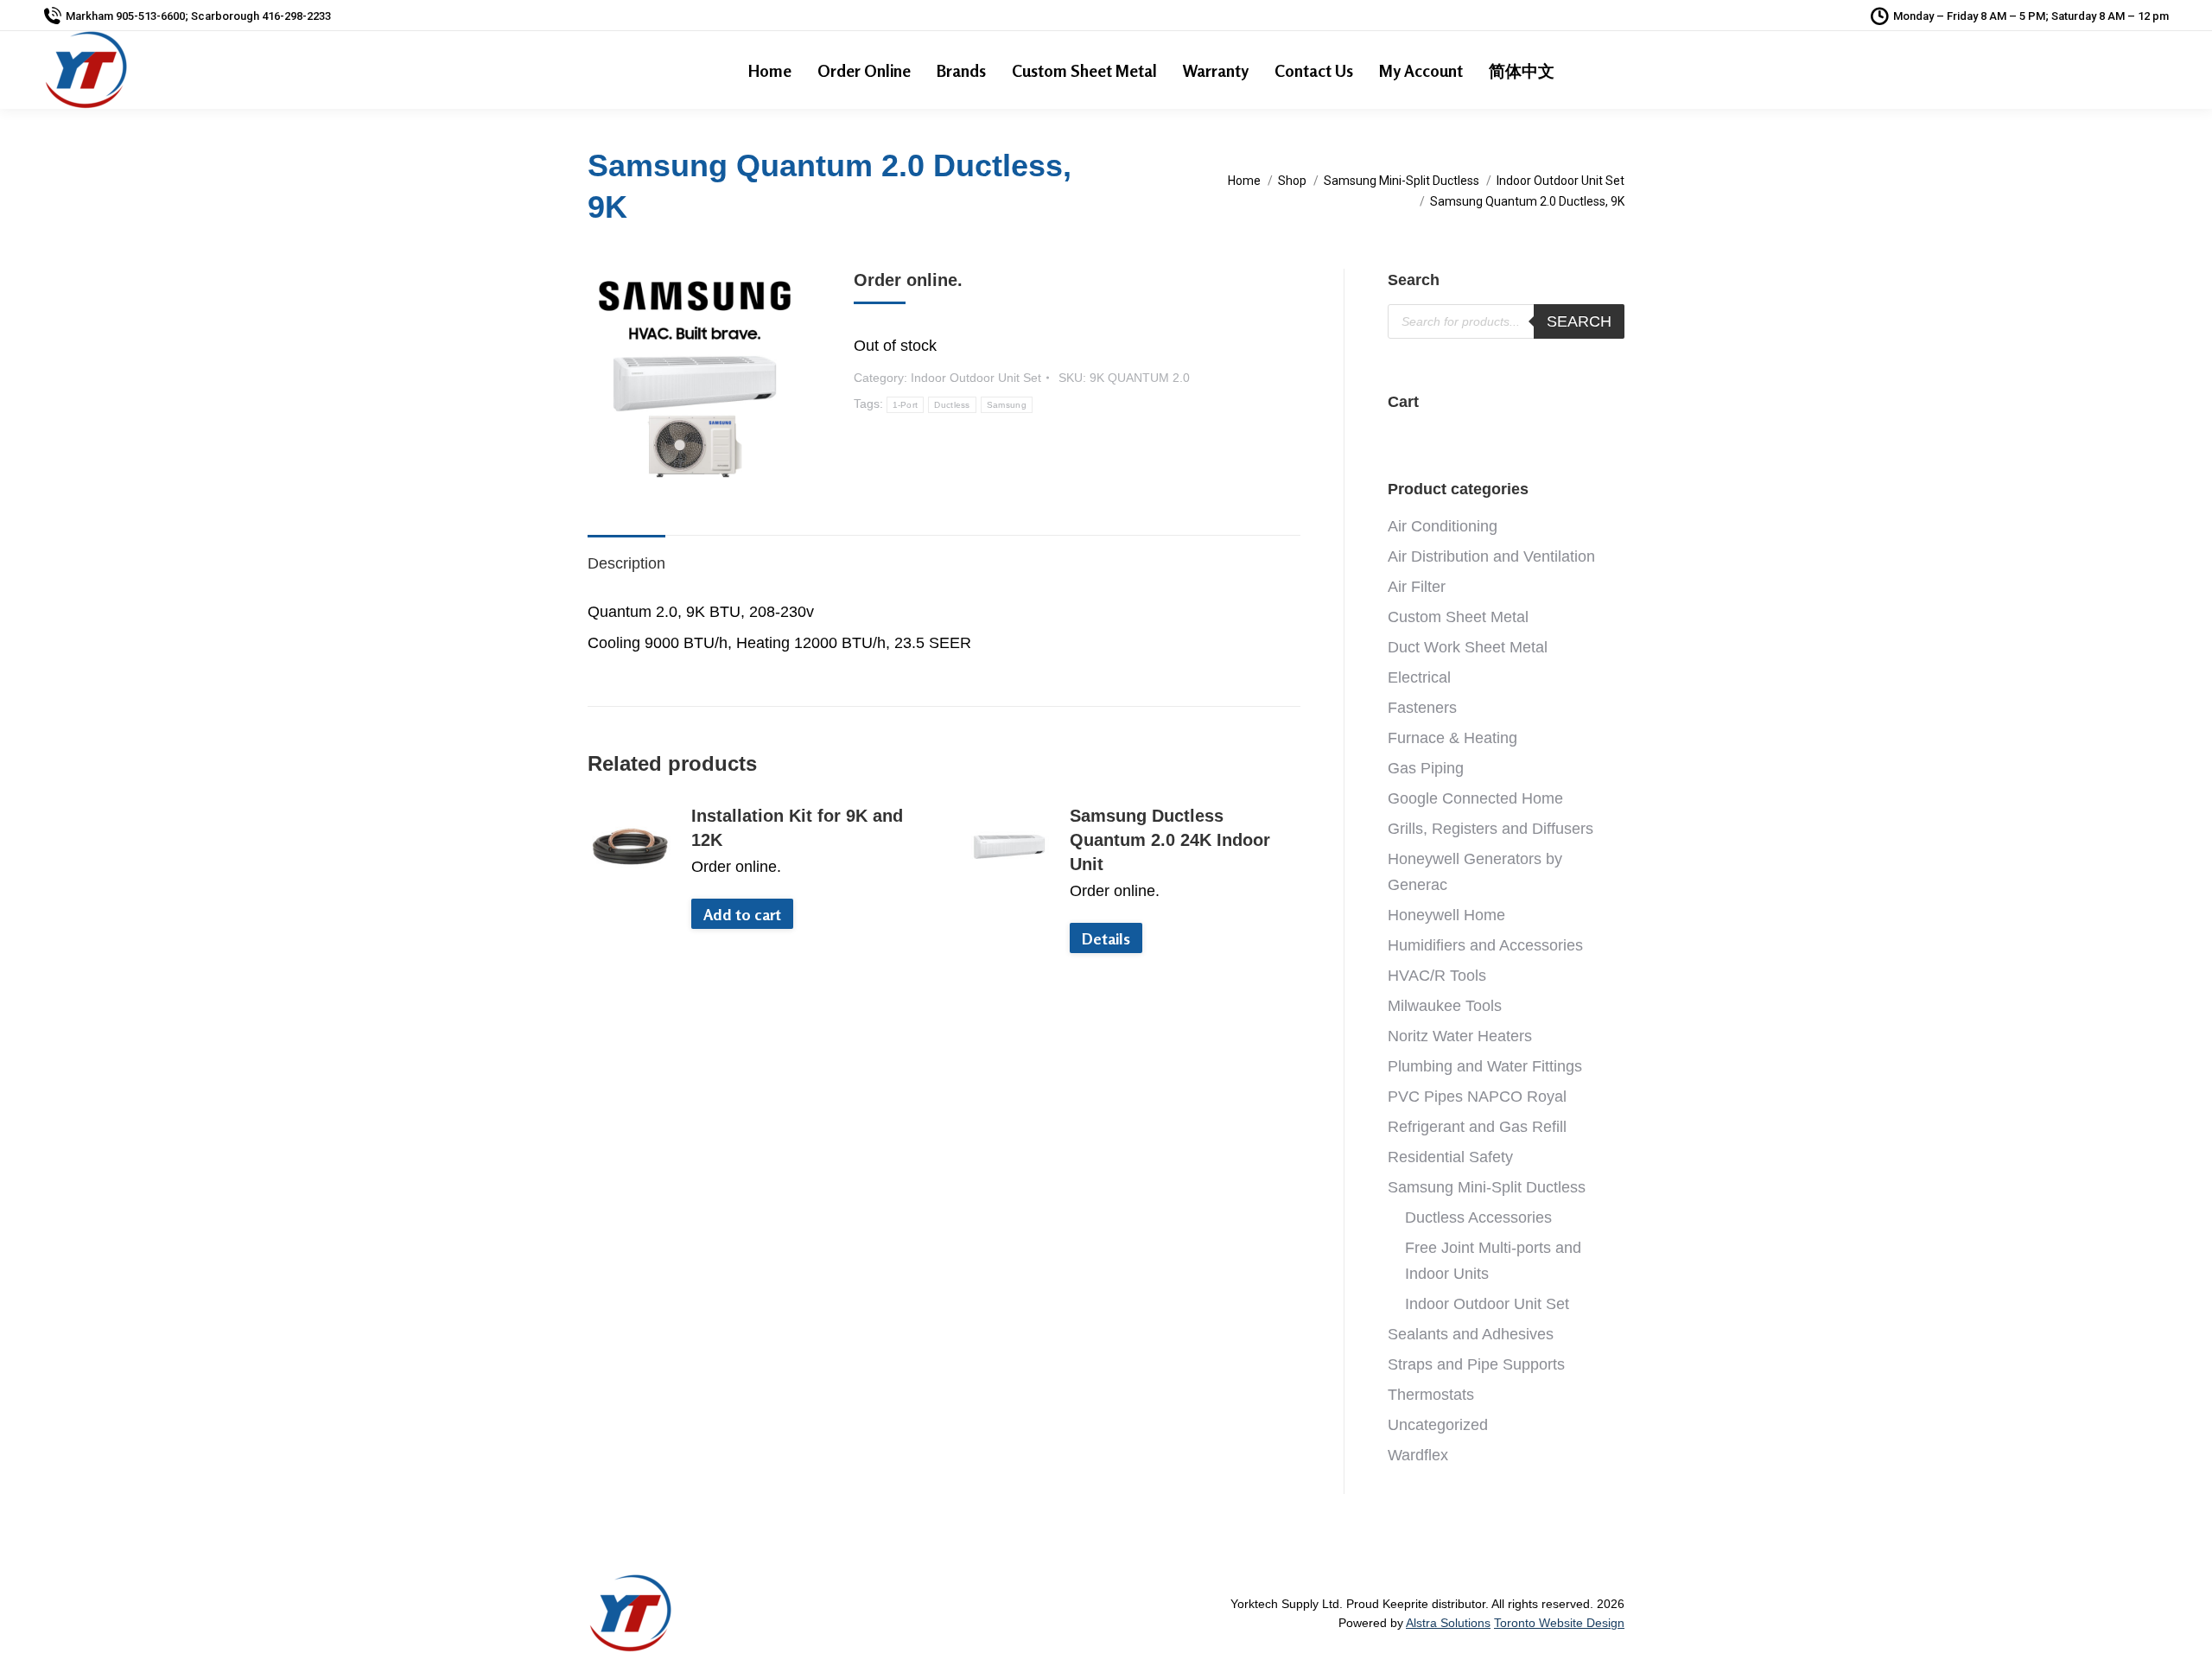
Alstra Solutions (1448, 1623)
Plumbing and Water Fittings (1485, 1066)
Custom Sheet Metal (1458, 617)
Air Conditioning (1443, 526)
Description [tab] (626, 563)
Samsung (1007, 405)
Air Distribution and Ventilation (1491, 556)
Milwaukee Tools (1445, 1006)
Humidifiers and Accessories (1485, 945)
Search (1579, 321)
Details (1106, 938)
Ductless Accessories (1478, 1217)
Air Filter (1417, 587)
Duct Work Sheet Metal (1468, 647)
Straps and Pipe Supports (1476, 1364)
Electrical (1419, 677)
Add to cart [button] (742, 914)
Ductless (952, 405)
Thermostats (1431, 1395)
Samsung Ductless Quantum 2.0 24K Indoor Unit (1170, 840)
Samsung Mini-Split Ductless (1487, 1187)
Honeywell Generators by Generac (1475, 872)
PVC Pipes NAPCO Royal (1477, 1097)
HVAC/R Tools (1437, 976)
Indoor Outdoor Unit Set (976, 378)
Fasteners (1422, 708)
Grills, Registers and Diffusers (1491, 829)
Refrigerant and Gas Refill (1477, 1127)
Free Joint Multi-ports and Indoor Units (1493, 1261)
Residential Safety (1450, 1157)
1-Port (906, 405)
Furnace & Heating (1452, 738)
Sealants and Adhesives (1471, 1334)
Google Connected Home (1475, 798)
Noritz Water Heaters (1460, 1036)
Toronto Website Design (1559, 1623)
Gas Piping (1426, 768)
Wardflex (1418, 1455)
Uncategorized (1438, 1425)
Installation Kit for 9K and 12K (797, 828)
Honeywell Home (1446, 915)
